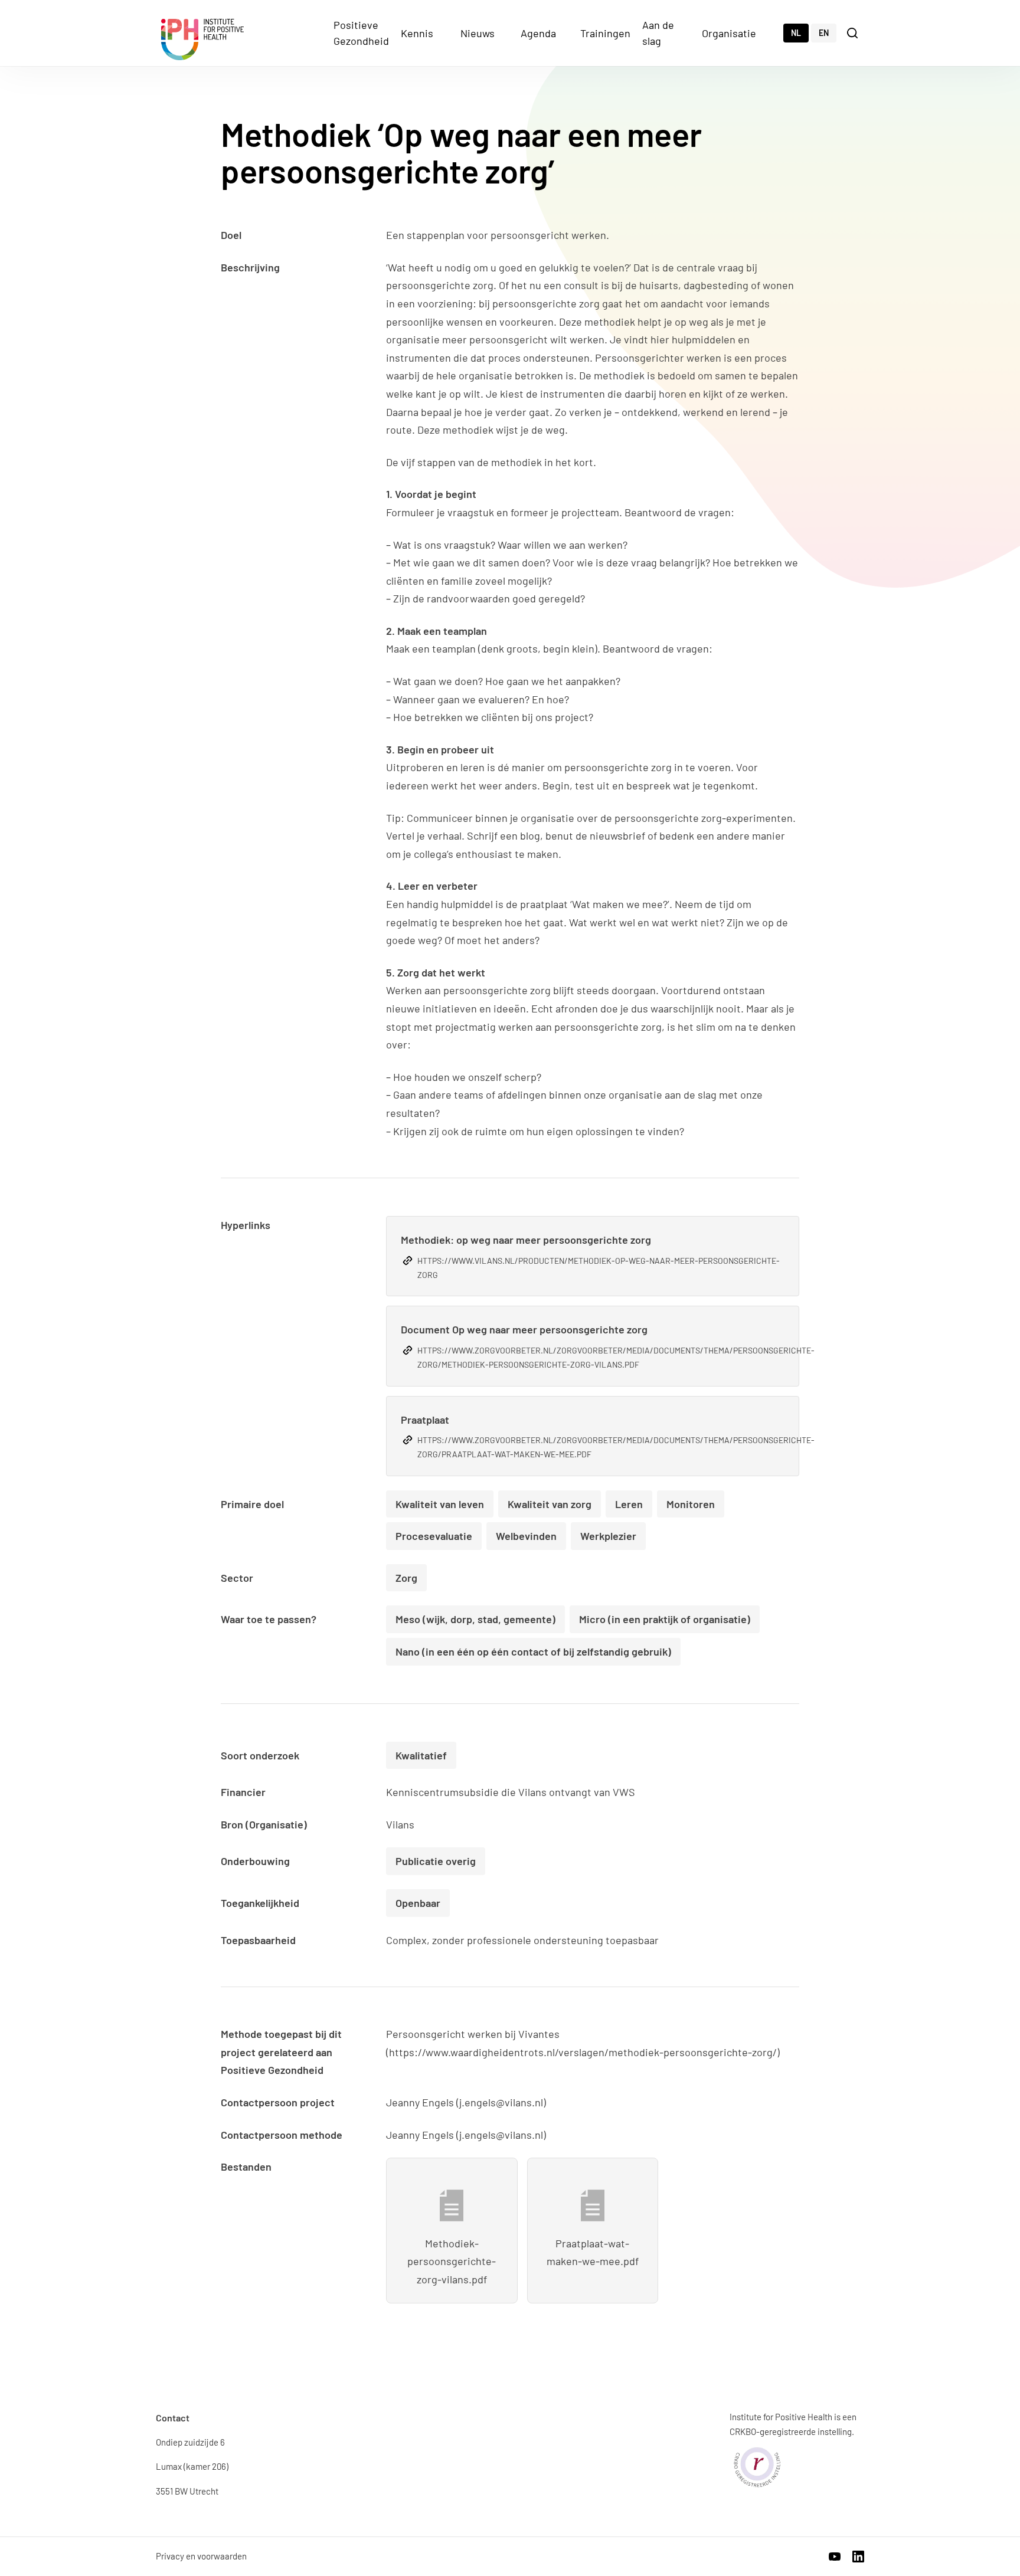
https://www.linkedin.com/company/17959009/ (858, 2557)
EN (824, 33)
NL (796, 33)
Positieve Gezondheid (361, 33)
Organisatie (729, 33)
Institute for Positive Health (202, 40)
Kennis (417, 33)
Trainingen (605, 33)
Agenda (538, 33)
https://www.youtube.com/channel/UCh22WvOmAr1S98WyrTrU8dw (835, 2557)
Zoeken (854, 32)
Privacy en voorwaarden (201, 2556)
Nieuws (478, 33)
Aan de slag (658, 33)
